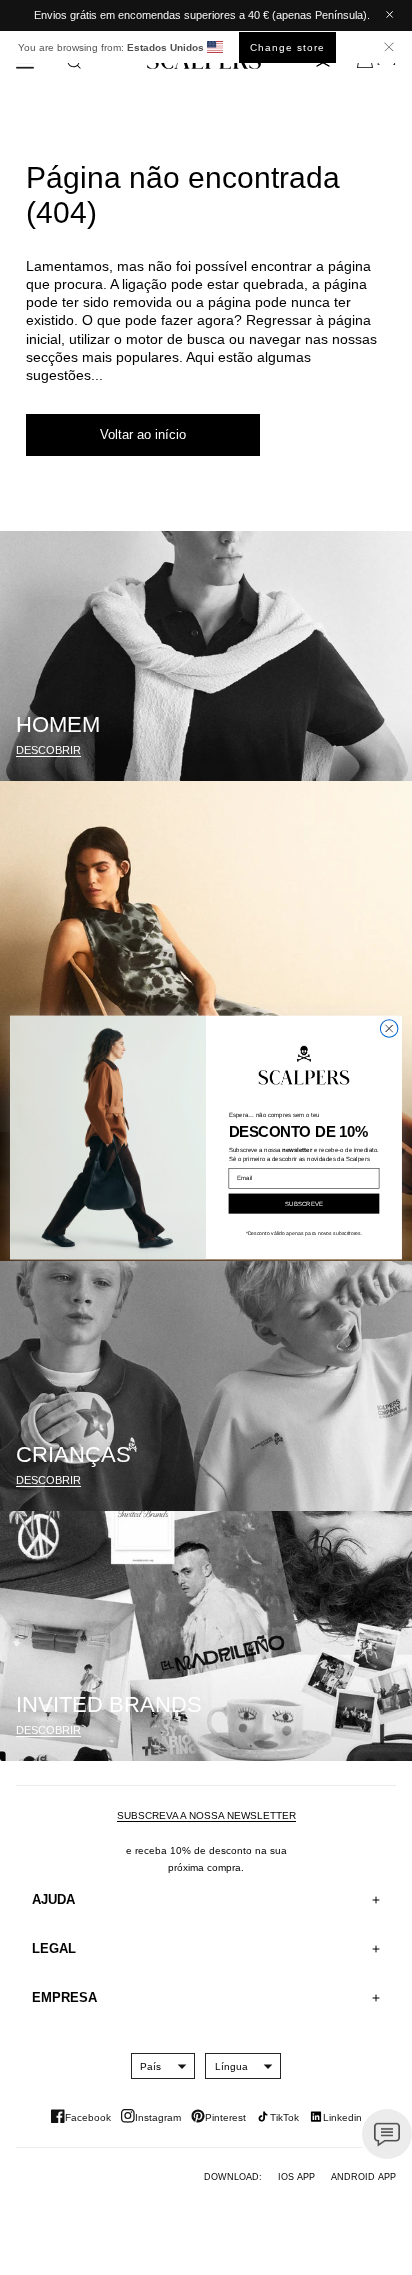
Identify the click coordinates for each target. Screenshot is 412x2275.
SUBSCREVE (304, 1203)
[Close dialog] (389, 1029)
